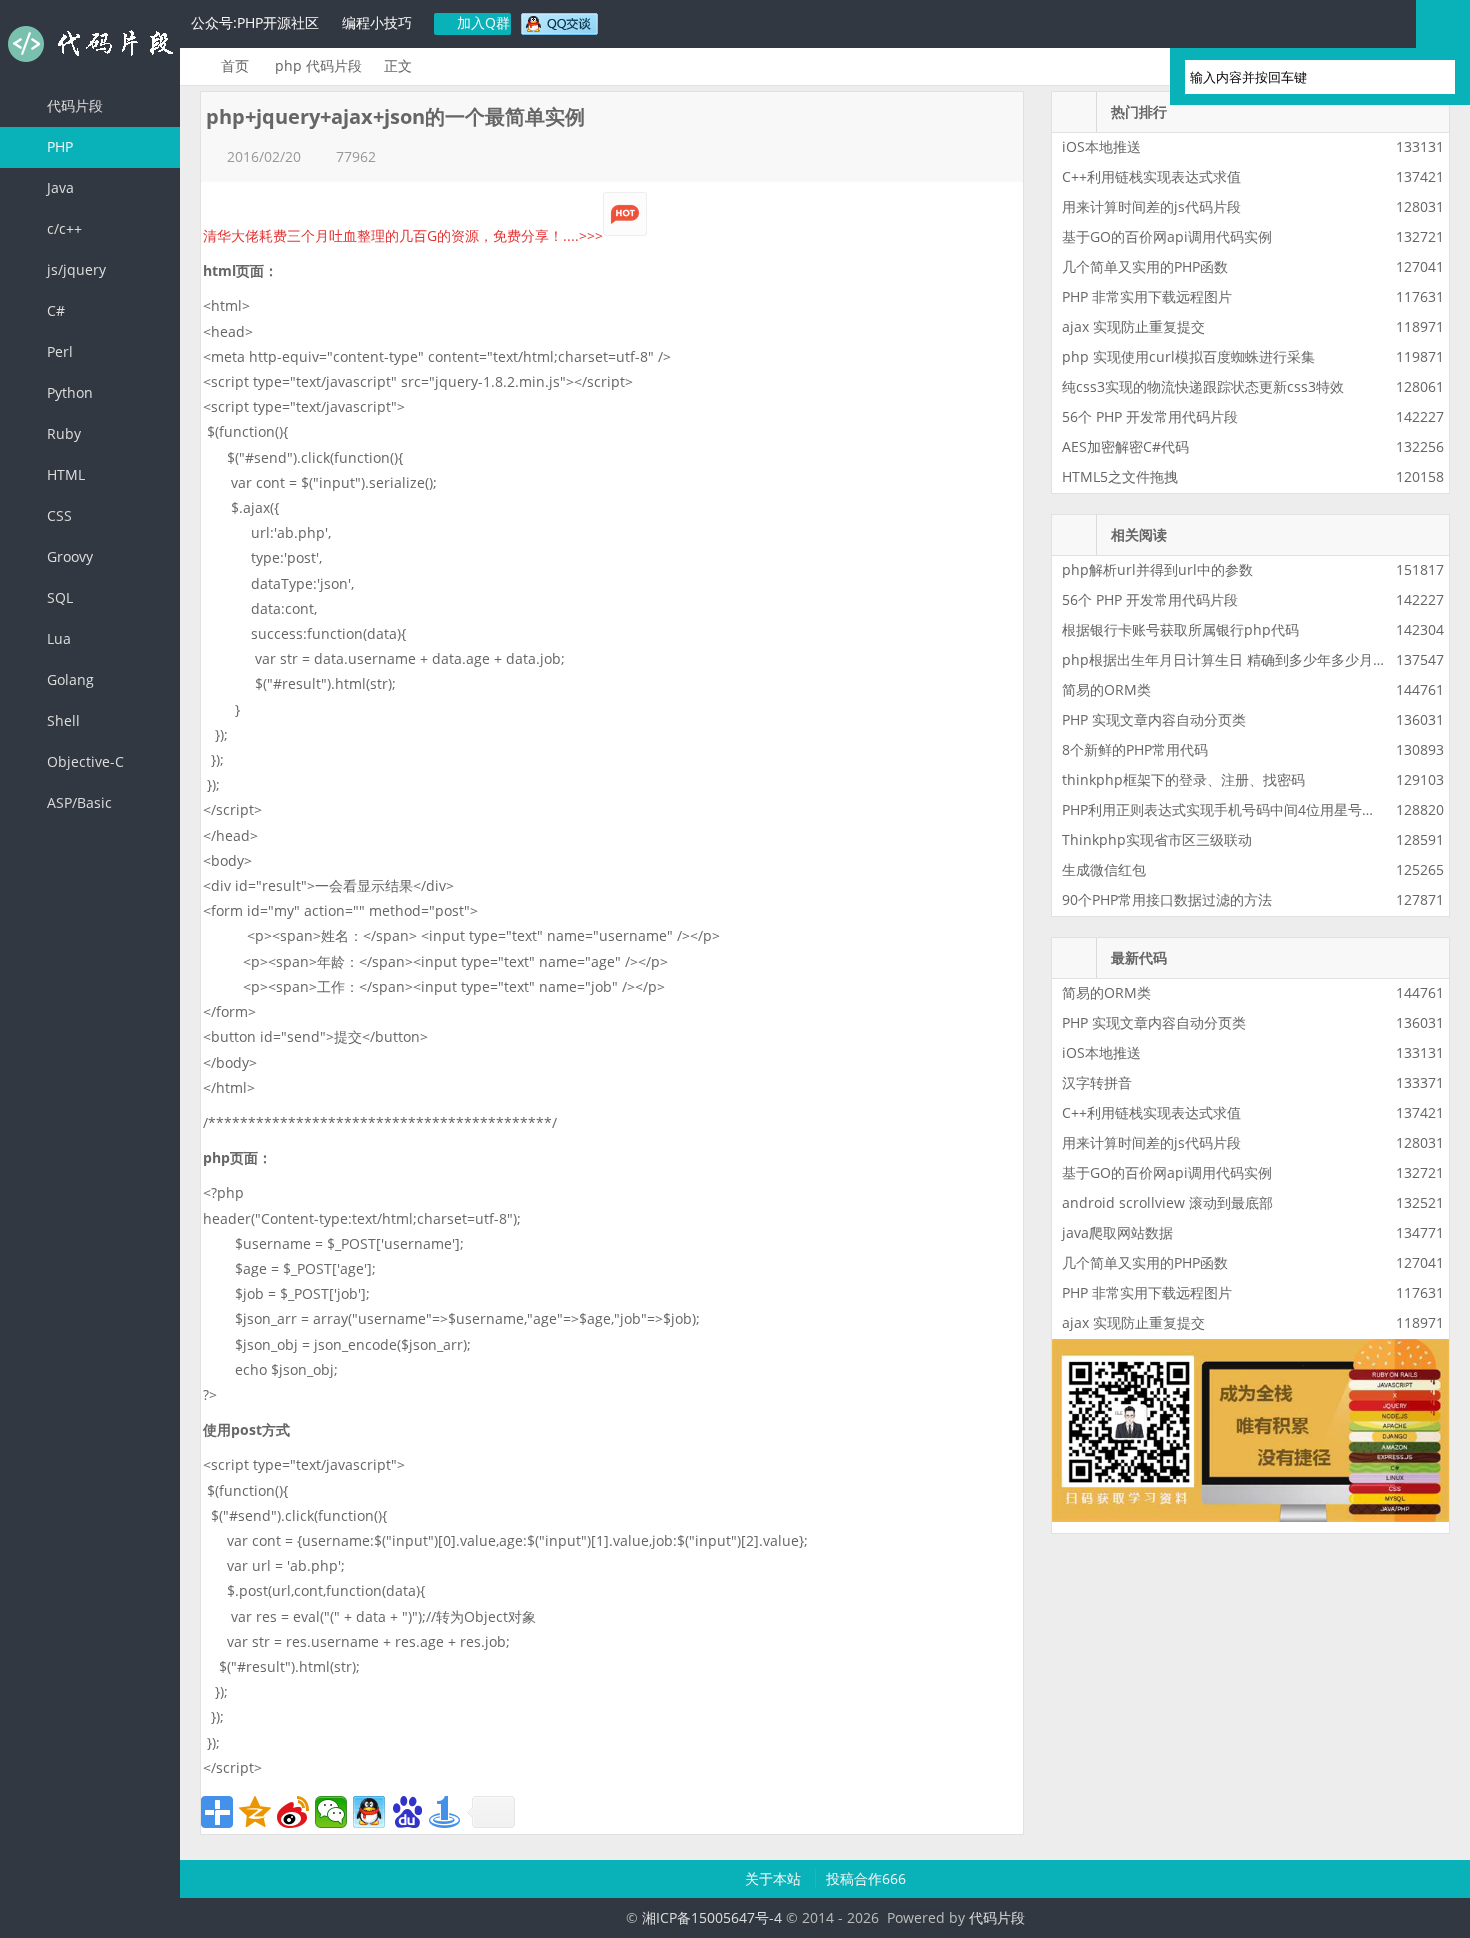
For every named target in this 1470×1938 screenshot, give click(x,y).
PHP (58, 146)
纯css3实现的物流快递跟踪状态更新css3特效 (1203, 386)
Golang (68, 679)
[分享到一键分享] (445, 1812)
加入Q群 (481, 22)
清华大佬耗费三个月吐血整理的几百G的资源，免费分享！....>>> (403, 235)
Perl (58, 351)
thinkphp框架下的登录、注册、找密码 (1183, 779)
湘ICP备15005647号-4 (712, 1917)
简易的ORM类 (1106, 689)
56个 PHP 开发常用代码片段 (1150, 416)
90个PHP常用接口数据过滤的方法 (1167, 899)
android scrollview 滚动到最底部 (1167, 1202)
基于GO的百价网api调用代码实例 (1167, 236)
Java (58, 187)
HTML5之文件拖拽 (1120, 476)
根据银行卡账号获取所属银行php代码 (1180, 629)
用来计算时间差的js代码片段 (1151, 206)
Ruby (62, 433)
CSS (57, 515)
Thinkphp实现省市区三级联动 (1157, 839)
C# (54, 310)
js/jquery (74, 269)
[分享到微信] (331, 1812)
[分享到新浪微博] (293, 1812)
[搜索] (1431, 77)
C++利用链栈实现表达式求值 (1151, 176)
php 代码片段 (318, 65)
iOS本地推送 (1101, 146)
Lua (57, 638)
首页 (235, 65)
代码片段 (90, 44)
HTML (64, 474)
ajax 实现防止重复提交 (1133, 326)
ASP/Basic (77, 802)
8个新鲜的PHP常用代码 (1135, 749)
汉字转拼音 (1097, 1082)
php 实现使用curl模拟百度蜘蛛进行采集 (1188, 356)
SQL (58, 597)
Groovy (68, 556)
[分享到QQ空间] (255, 1812)
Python (68, 392)
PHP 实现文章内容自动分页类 (1154, 719)
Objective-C (83, 761)
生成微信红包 (1104, 869)
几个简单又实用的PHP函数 (1145, 266)
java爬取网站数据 (1117, 1232)
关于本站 (775, 1878)
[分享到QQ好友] (369, 1812)
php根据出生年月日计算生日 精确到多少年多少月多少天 (1238, 659)
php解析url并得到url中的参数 (1157, 569)
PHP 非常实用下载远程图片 (1147, 296)
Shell (61, 720)
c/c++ (62, 228)
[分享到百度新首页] (407, 1812)
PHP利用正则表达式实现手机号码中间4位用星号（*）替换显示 (1258, 809)
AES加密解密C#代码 (1125, 446)
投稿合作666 (866, 1878)
